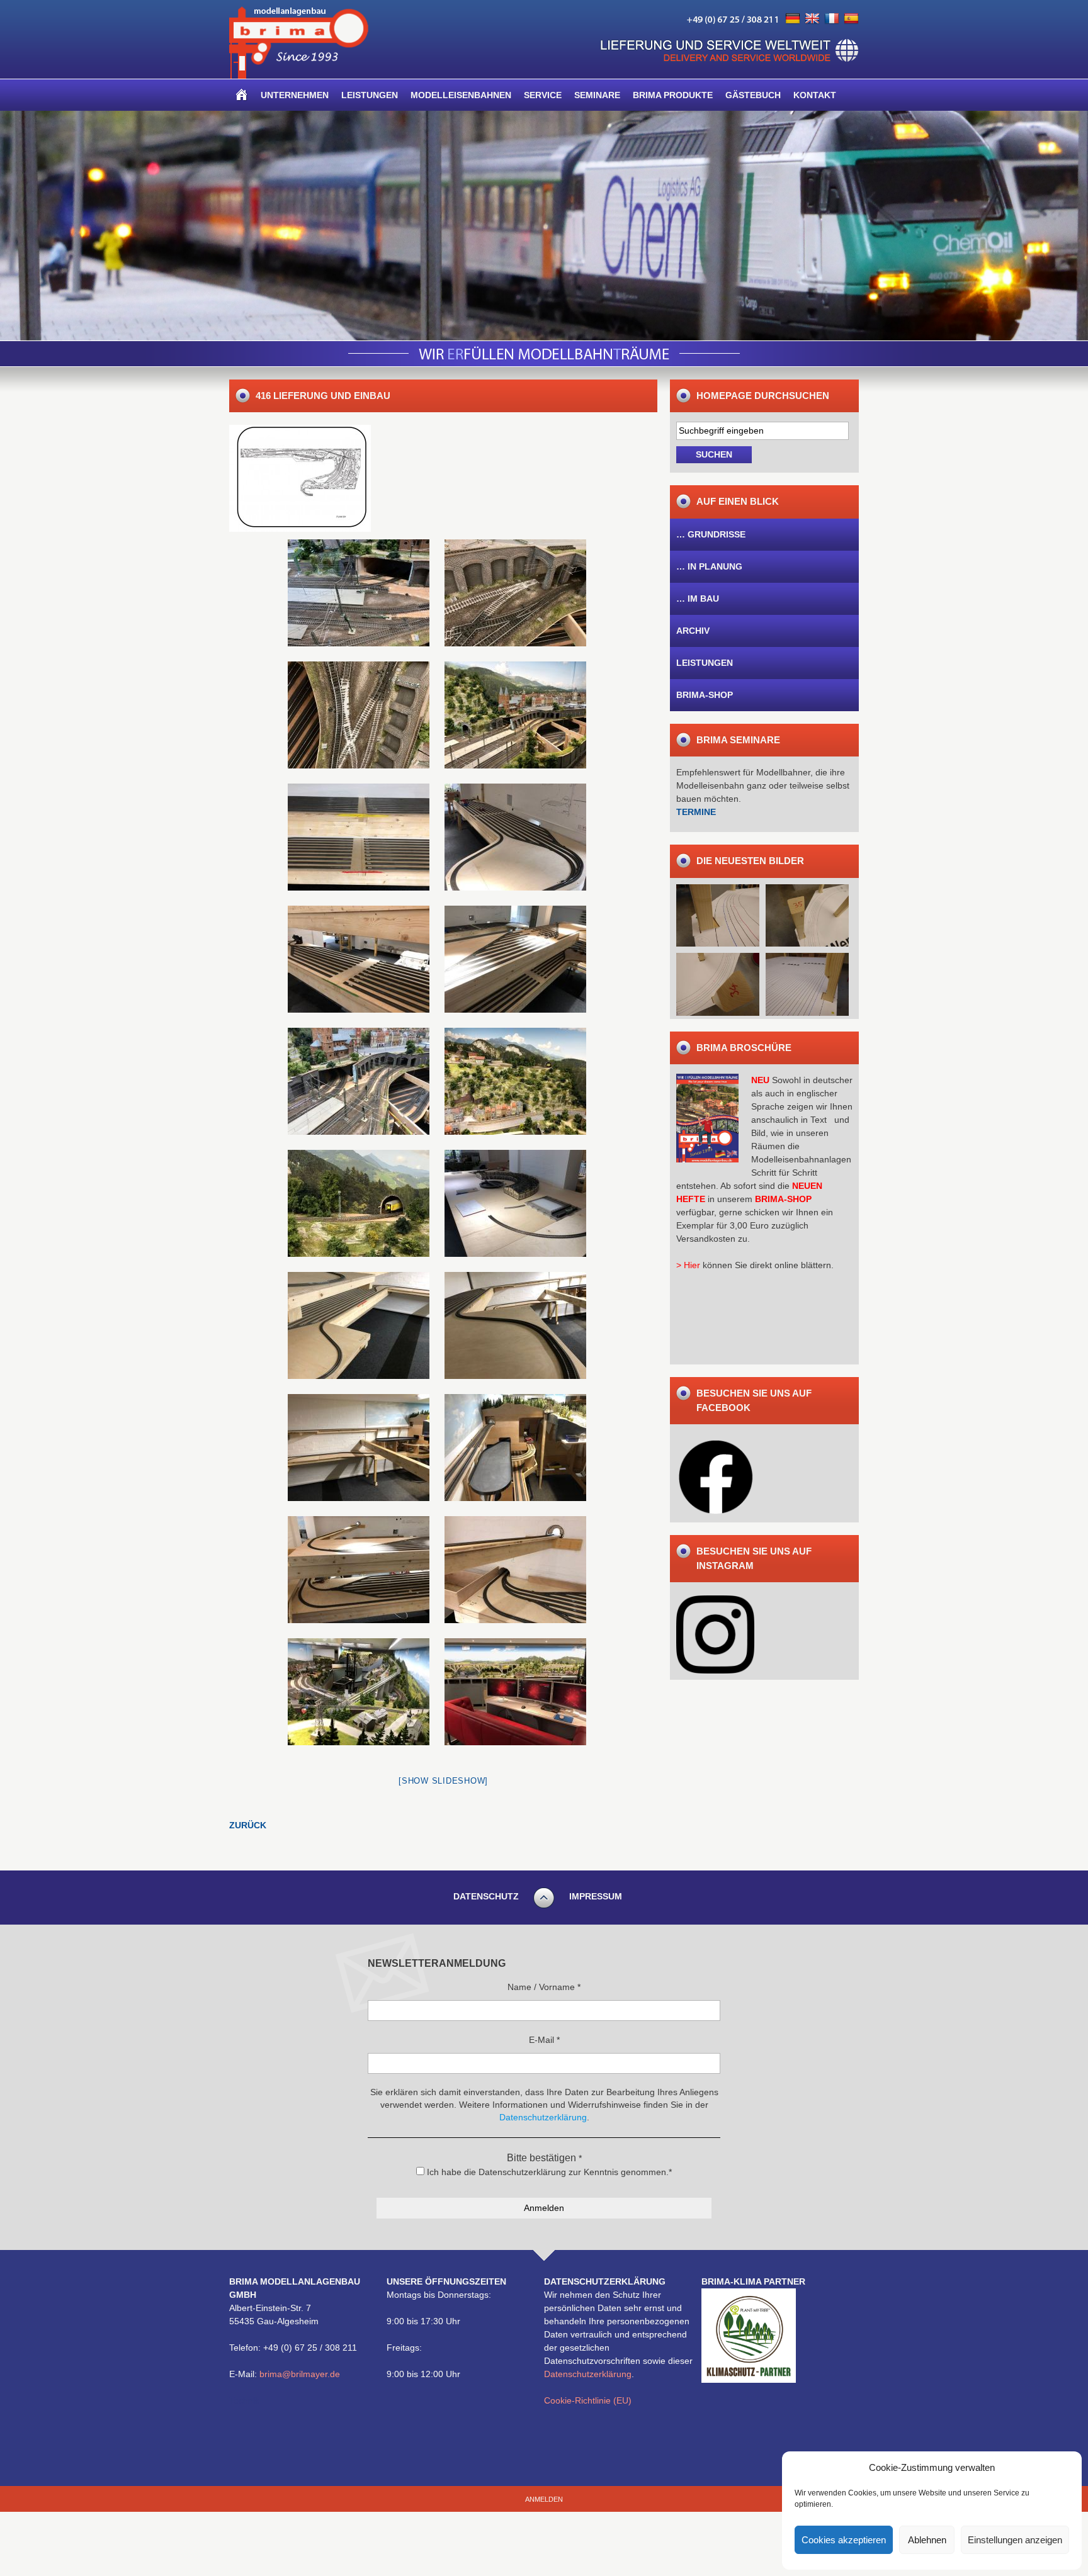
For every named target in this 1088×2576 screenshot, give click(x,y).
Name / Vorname (544, 1987)
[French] (832, 19)
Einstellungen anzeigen (1015, 2540)
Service (543, 95)
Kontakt (815, 95)
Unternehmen (295, 95)
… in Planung (709, 566)
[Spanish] (851, 19)
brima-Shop (705, 695)
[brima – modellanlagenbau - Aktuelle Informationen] (299, 76)
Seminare (597, 95)
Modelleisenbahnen (461, 95)
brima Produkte (673, 95)
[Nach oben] (544, 1906)
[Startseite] (242, 95)
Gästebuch (753, 95)
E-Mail (544, 2040)
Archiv (693, 631)
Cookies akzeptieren (844, 2540)
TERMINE (696, 812)
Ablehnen (927, 2540)
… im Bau (698, 599)
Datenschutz (486, 1896)
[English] (812, 19)
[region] (544, 226)
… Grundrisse (711, 534)
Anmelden (544, 2499)
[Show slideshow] (443, 1781)
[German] (793, 19)
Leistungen (370, 95)
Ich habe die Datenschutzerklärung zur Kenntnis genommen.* (548, 2172)
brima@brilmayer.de (300, 2374)
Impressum (596, 1896)
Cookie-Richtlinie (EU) (588, 2400)
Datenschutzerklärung (588, 2374)
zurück (248, 1825)
